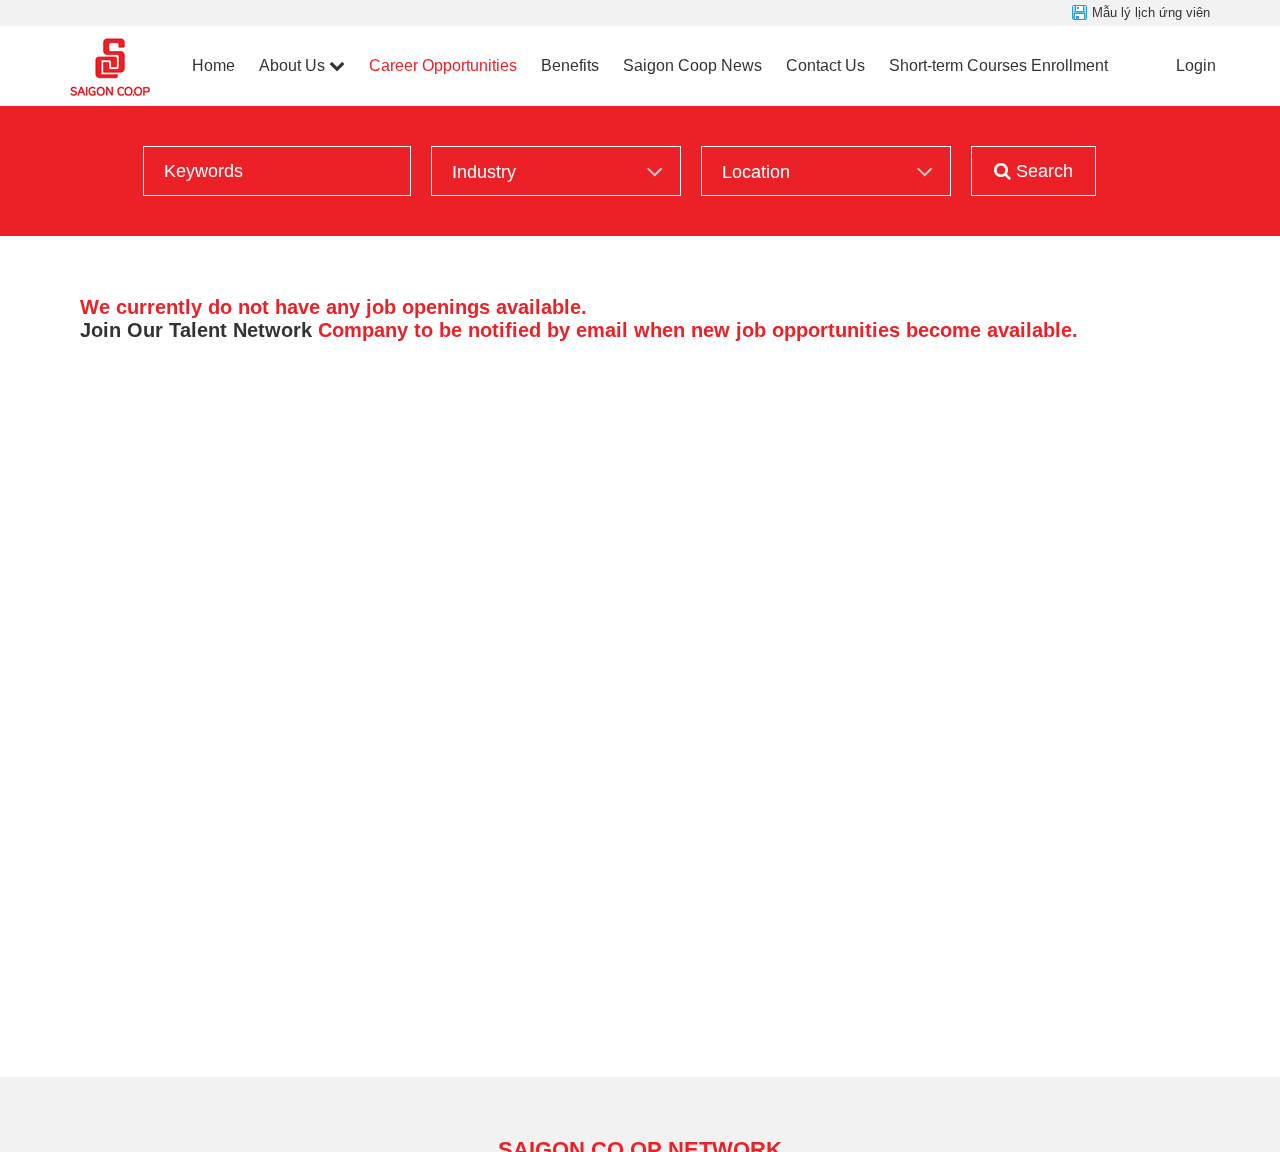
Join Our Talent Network (196, 330)
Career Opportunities (443, 65)
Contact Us (825, 65)
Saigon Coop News (692, 65)
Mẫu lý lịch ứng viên (1151, 12)
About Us (292, 65)
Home (213, 65)
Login (1196, 65)
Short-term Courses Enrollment (998, 65)
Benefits (570, 65)
